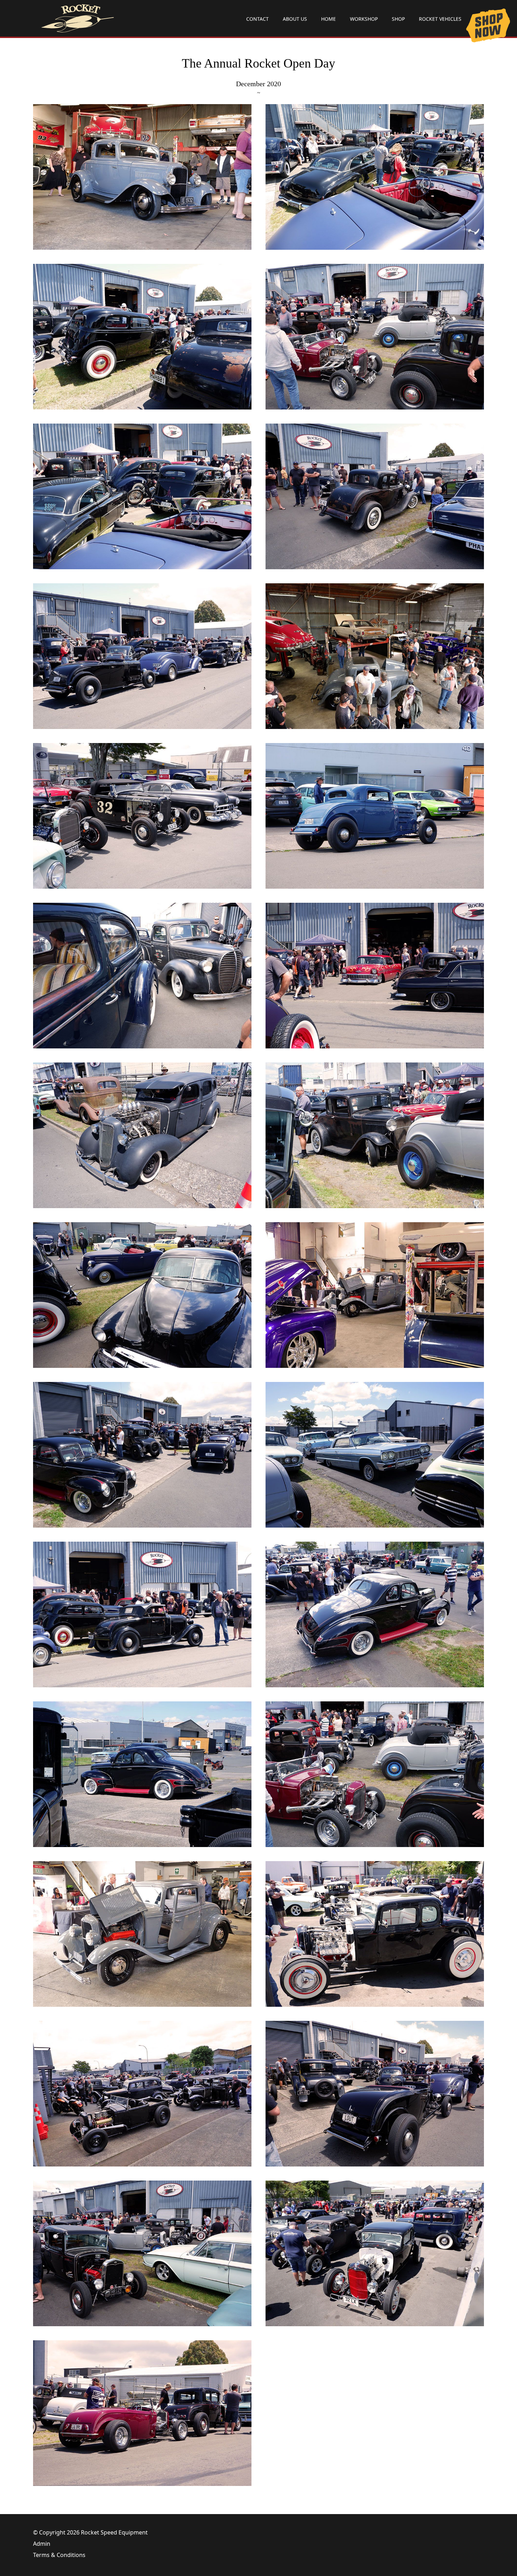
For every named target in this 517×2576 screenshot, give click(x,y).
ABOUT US (295, 19)
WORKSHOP (364, 19)
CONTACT (257, 19)
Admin (42, 2544)
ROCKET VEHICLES (440, 19)
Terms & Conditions (59, 2555)
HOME (328, 19)
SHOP (398, 19)
